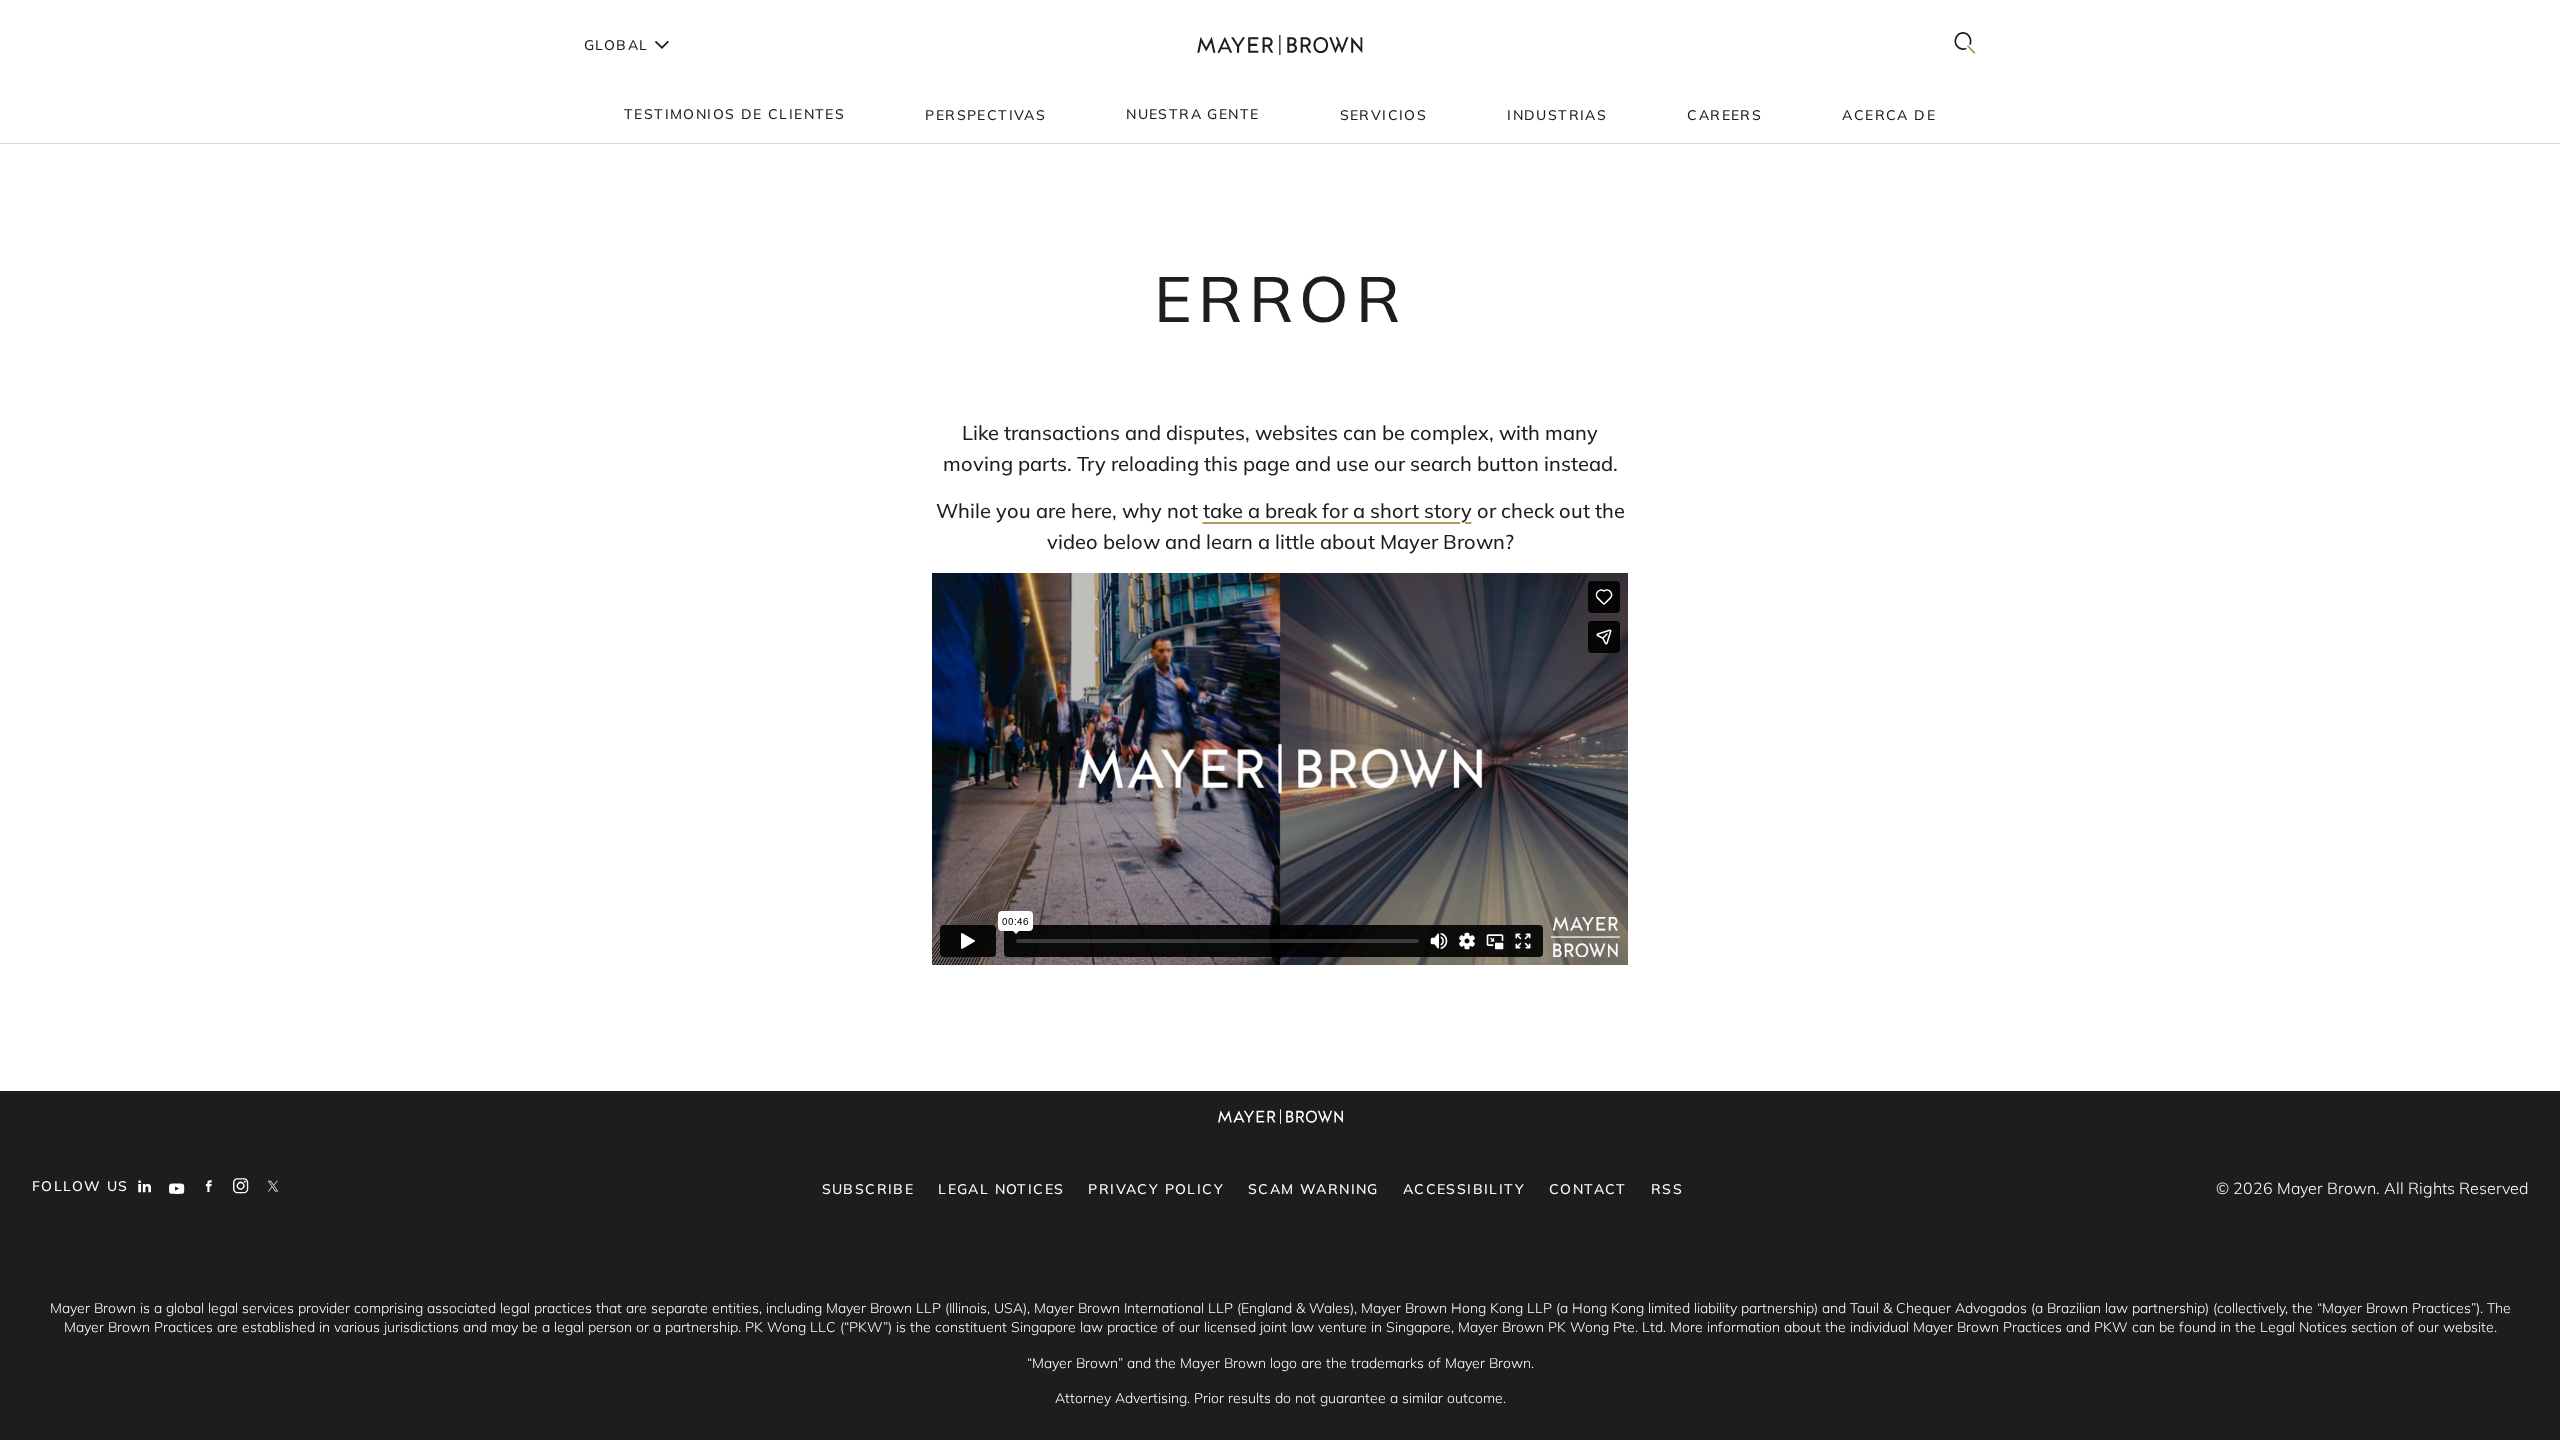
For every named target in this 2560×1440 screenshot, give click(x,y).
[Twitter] (273, 1188)
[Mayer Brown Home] (1280, 44)
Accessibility (1464, 1189)
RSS (1667, 1189)
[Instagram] (241, 1188)
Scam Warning (1313, 1189)
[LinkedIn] (145, 1188)
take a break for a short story (1337, 510)
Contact (1588, 1189)
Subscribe (868, 1189)
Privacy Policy (1156, 1189)
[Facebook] (209, 1188)
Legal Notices (1001, 1189)
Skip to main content (97, 16)
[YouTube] (177, 1188)
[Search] (1965, 44)
